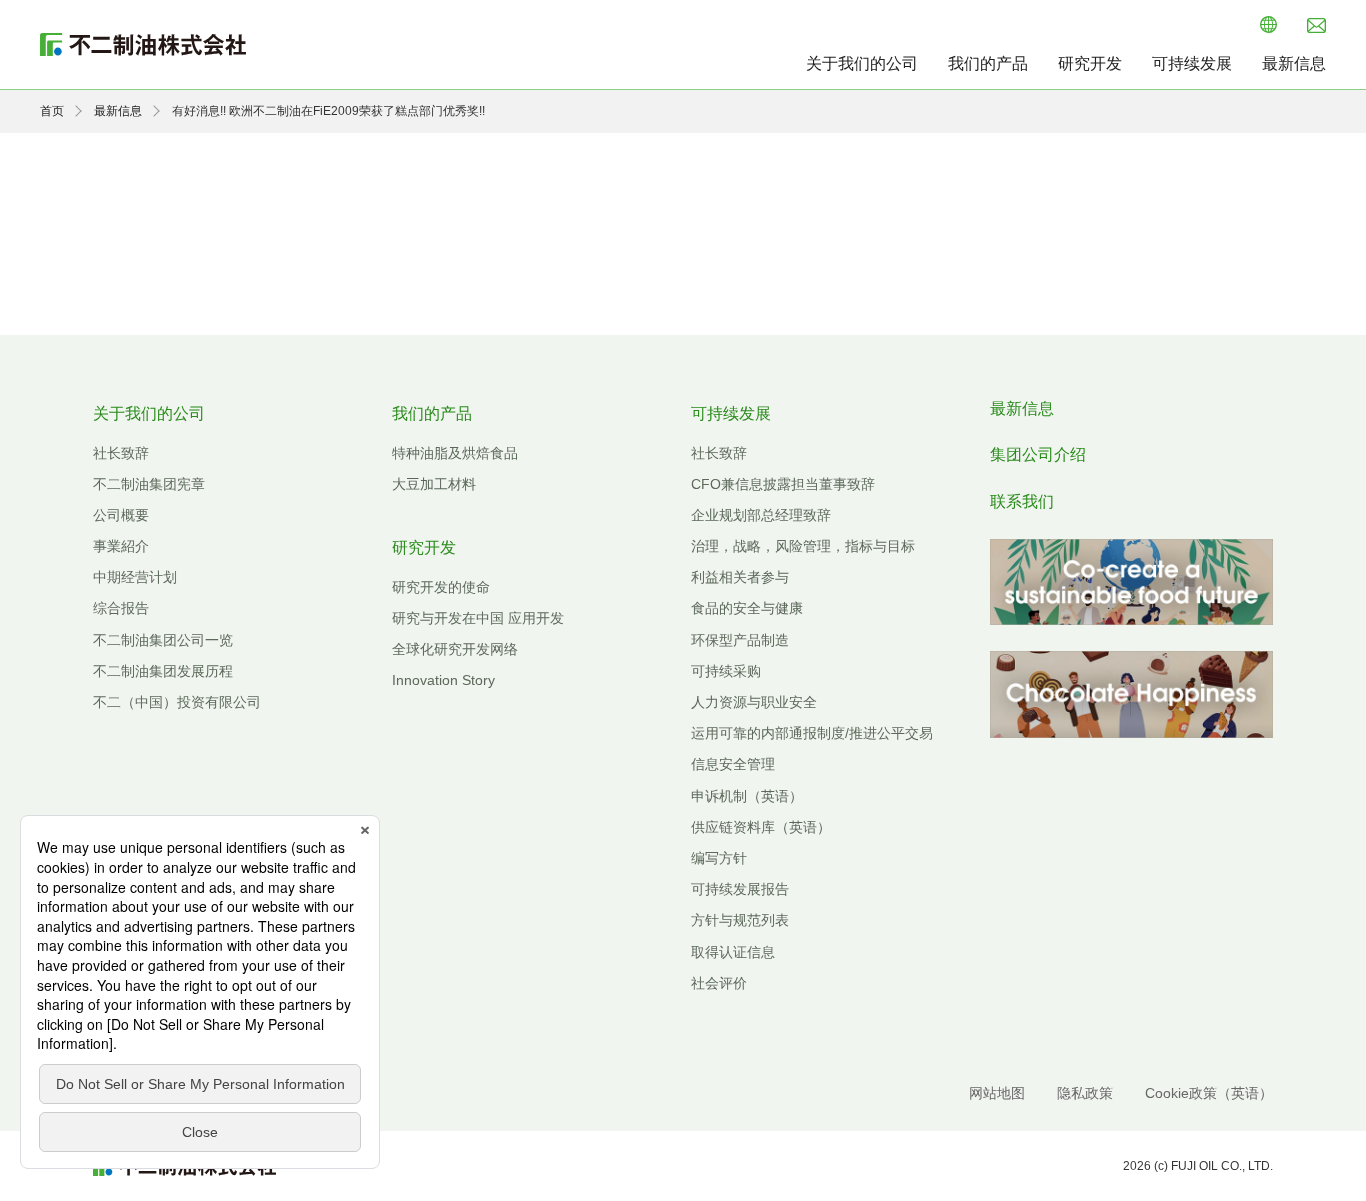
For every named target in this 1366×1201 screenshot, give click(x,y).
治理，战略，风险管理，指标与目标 (803, 546)
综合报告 (121, 608)
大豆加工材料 (434, 484)
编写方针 (719, 858)
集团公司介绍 (1038, 454)
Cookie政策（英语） (1209, 1093)
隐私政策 (1085, 1093)
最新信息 (1294, 63)
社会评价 (719, 983)
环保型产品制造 (740, 640)
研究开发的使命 (441, 587)
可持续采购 (726, 671)
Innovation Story (443, 680)
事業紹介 (121, 546)
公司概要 (121, 515)
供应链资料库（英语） (761, 827)
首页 (52, 111)
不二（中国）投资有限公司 (177, 702)
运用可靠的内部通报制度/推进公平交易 (812, 733)
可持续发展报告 (740, 889)
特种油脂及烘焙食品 (455, 453)
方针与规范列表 (740, 920)
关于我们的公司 (862, 63)
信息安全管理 (733, 764)
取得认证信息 (733, 952)
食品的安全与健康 (747, 608)
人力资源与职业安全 (754, 702)
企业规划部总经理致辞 (761, 515)
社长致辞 (121, 453)
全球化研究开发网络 (455, 649)
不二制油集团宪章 (149, 484)
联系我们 (1022, 501)
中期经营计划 (135, 577)
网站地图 (997, 1093)
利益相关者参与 (740, 577)
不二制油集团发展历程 (163, 671)
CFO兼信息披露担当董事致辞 (783, 484)
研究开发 (1090, 63)
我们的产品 (988, 63)
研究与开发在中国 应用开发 (478, 618)
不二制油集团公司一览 (163, 640)
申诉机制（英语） (747, 796)
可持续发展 (1192, 63)
